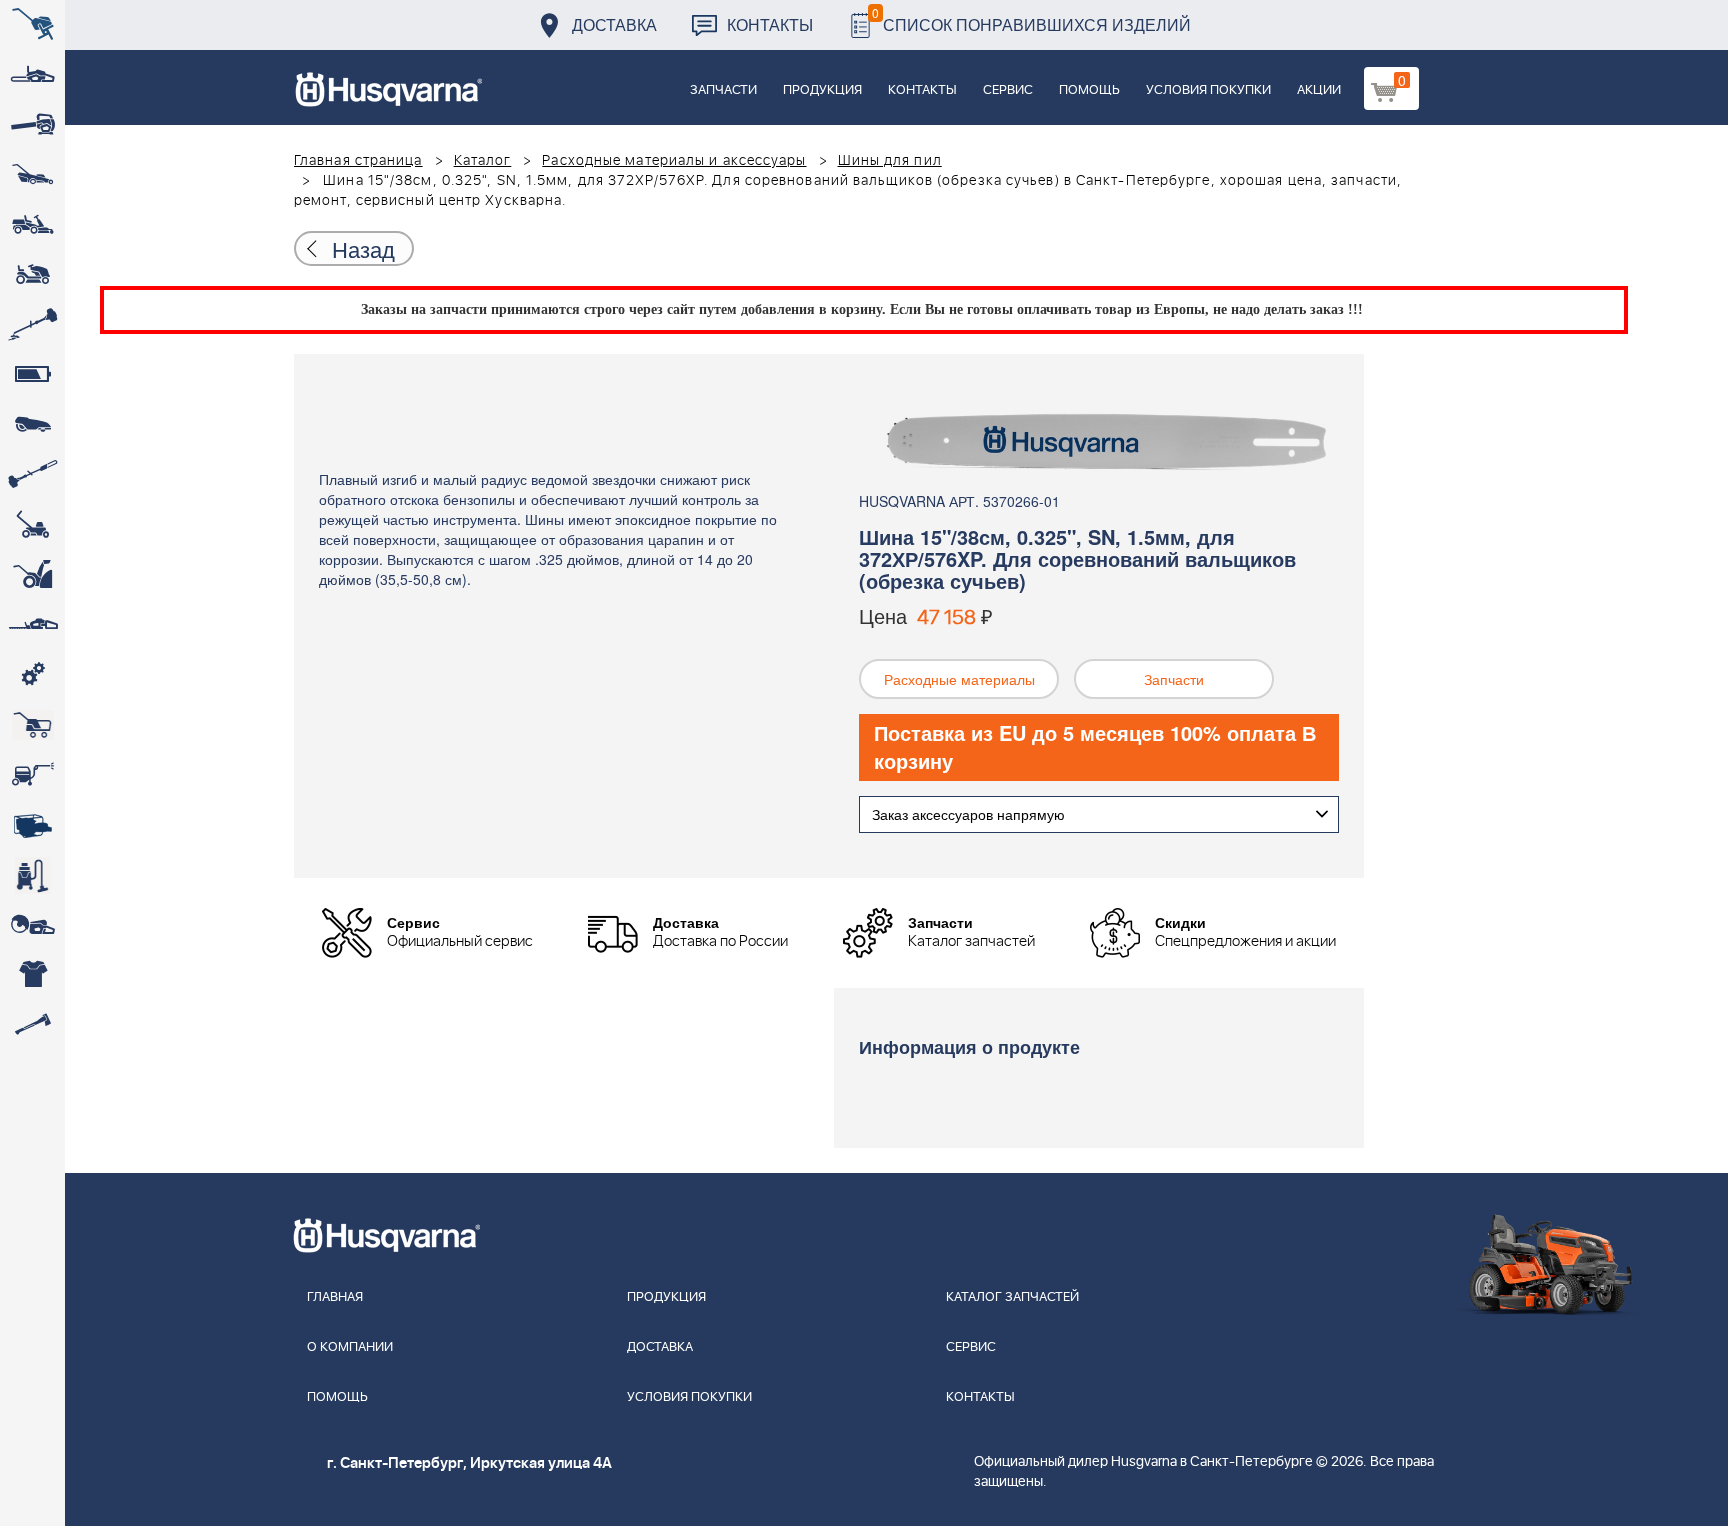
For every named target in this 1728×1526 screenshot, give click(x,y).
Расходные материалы (959, 679)
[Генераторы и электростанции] (32, 725)
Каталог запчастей (1012, 1297)
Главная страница (358, 161)
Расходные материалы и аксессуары (674, 161)
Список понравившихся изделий (1031, 19)
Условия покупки (1208, 90)
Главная (335, 1297)
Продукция (822, 90)
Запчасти (723, 90)
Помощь (1089, 90)
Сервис (1008, 90)
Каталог (483, 161)
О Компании (350, 1347)
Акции (1319, 90)
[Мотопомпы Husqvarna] (32, 825)
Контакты (770, 24)
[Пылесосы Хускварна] (32, 875)
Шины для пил (890, 161)
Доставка (614, 24)
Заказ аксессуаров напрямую (968, 814)
